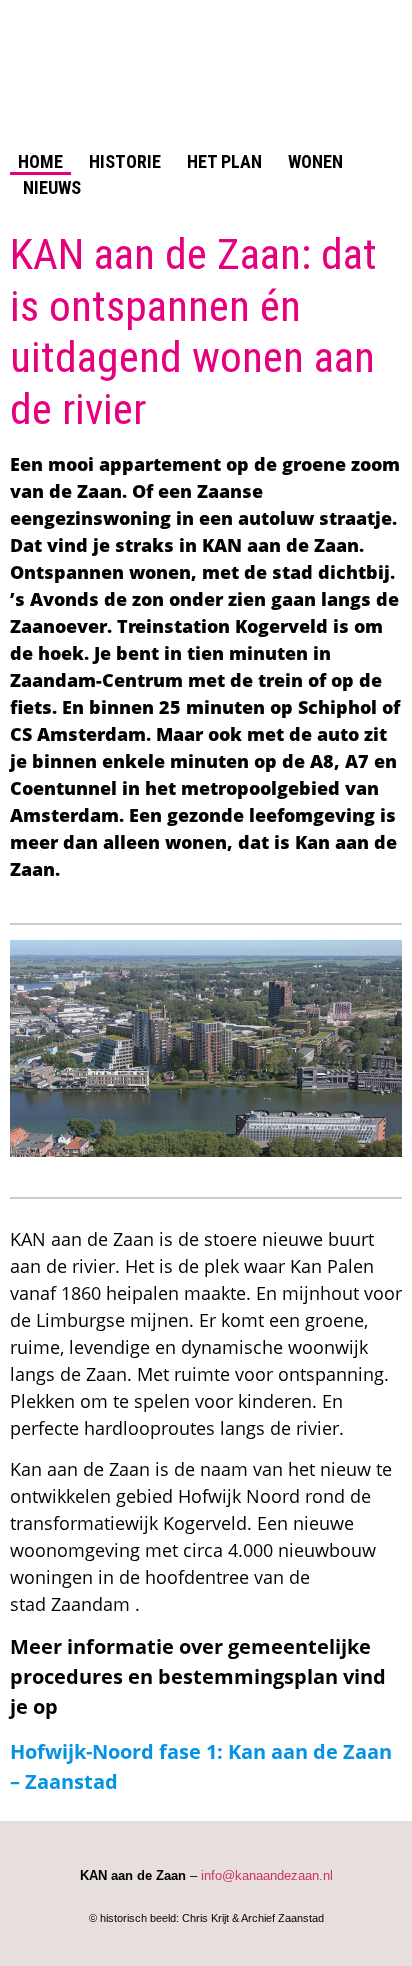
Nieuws (52, 187)
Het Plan (224, 161)
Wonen (315, 161)
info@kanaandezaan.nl (267, 1875)
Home (40, 161)
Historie (125, 161)
